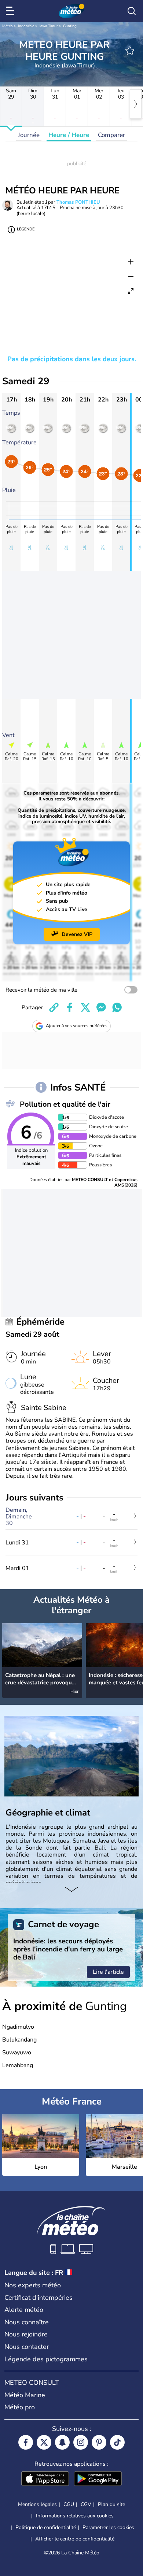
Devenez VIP (77, 934)
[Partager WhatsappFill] (117, 1007)
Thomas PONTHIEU (78, 202)
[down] (71, 1890)
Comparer (111, 135)
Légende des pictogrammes (46, 2359)
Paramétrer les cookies (108, 2528)
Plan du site (111, 2504)
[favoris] (130, 51)
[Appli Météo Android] (98, 2479)
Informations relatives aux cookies (75, 2516)
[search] (132, 11)
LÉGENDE (26, 229)
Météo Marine (25, 2395)
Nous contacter (27, 2347)
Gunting (70, 26)
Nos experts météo (33, 2285)
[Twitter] (44, 2442)
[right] (136, 104)
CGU (69, 2504)
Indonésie (26, 26)
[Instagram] (81, 2442)
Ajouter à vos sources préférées (77, 1026)
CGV (86, 2504)
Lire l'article (108, 1972)
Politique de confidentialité (46, 2527)
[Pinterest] (99, 2442)
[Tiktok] (117, 2442)
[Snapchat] (62, 2442)
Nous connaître (27, 2322)
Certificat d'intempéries (38, 2298)
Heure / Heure (69, 135)
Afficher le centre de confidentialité (75, 2539)
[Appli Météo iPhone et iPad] (45, 2479)
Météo (8, 26)
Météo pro (20, 2407)
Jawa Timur (49, 26)
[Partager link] (54, 1007)
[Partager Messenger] (101, 1007)
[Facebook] (26, 2442)
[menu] (11, 11)
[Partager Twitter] (85, 1007)
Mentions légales (37, 2504)
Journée (29, 135)
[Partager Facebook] (70, 1007)
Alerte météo (24, 2310)
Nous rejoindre (26, 2334)
